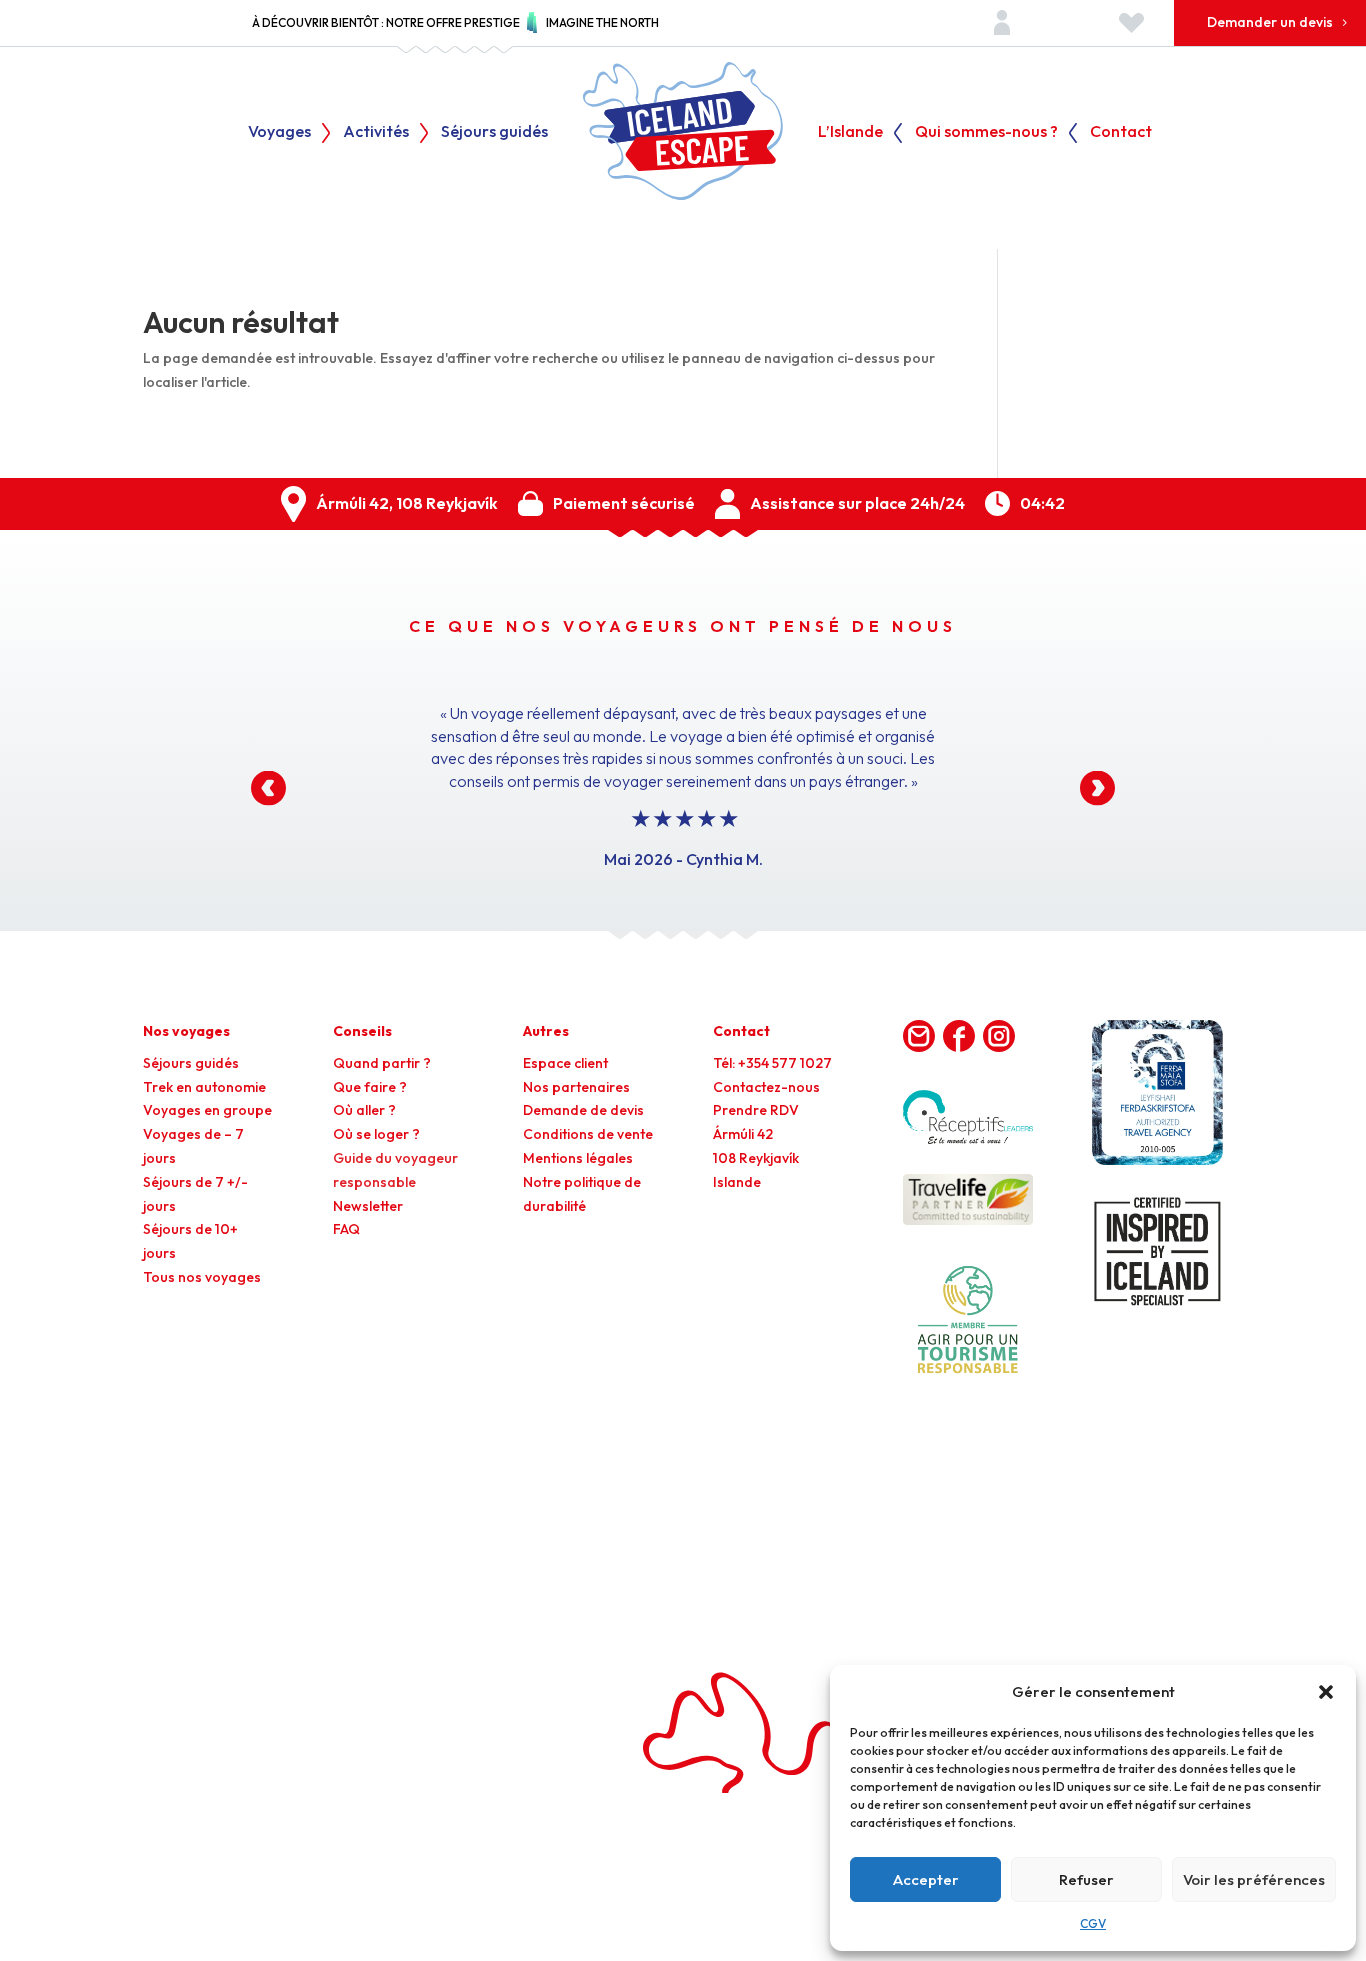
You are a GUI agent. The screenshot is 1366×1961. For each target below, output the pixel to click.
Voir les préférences (1254, 1879)
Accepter (926, 1879)
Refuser (1086, 1879)
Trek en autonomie (204, 1087)
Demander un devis (1270, 22)
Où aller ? (364, 1110)
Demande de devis (583, 1110)
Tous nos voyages (202, 1277)
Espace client (565, 1063)
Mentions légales (578, 1158)
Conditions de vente (588, 1134)
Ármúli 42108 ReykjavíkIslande (756, 1158)
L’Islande (850, 132)
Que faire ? (370, 1087)
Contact (1121, 132)
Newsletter (368, 1206)
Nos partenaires (576, 1087)
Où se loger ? (376, 1134)
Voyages (279, 132)
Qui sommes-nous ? (986, 132)
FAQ (346, 1229)
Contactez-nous (766, 1087)
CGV (1093, 1923)
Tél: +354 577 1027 (772, 1063)
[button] (1326, 1692)
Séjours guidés (494, 132)
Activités (376, 132)
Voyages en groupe (207, 1110)
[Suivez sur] (919, 1036)
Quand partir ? (382, 1063)
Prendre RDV (756, 1110)
